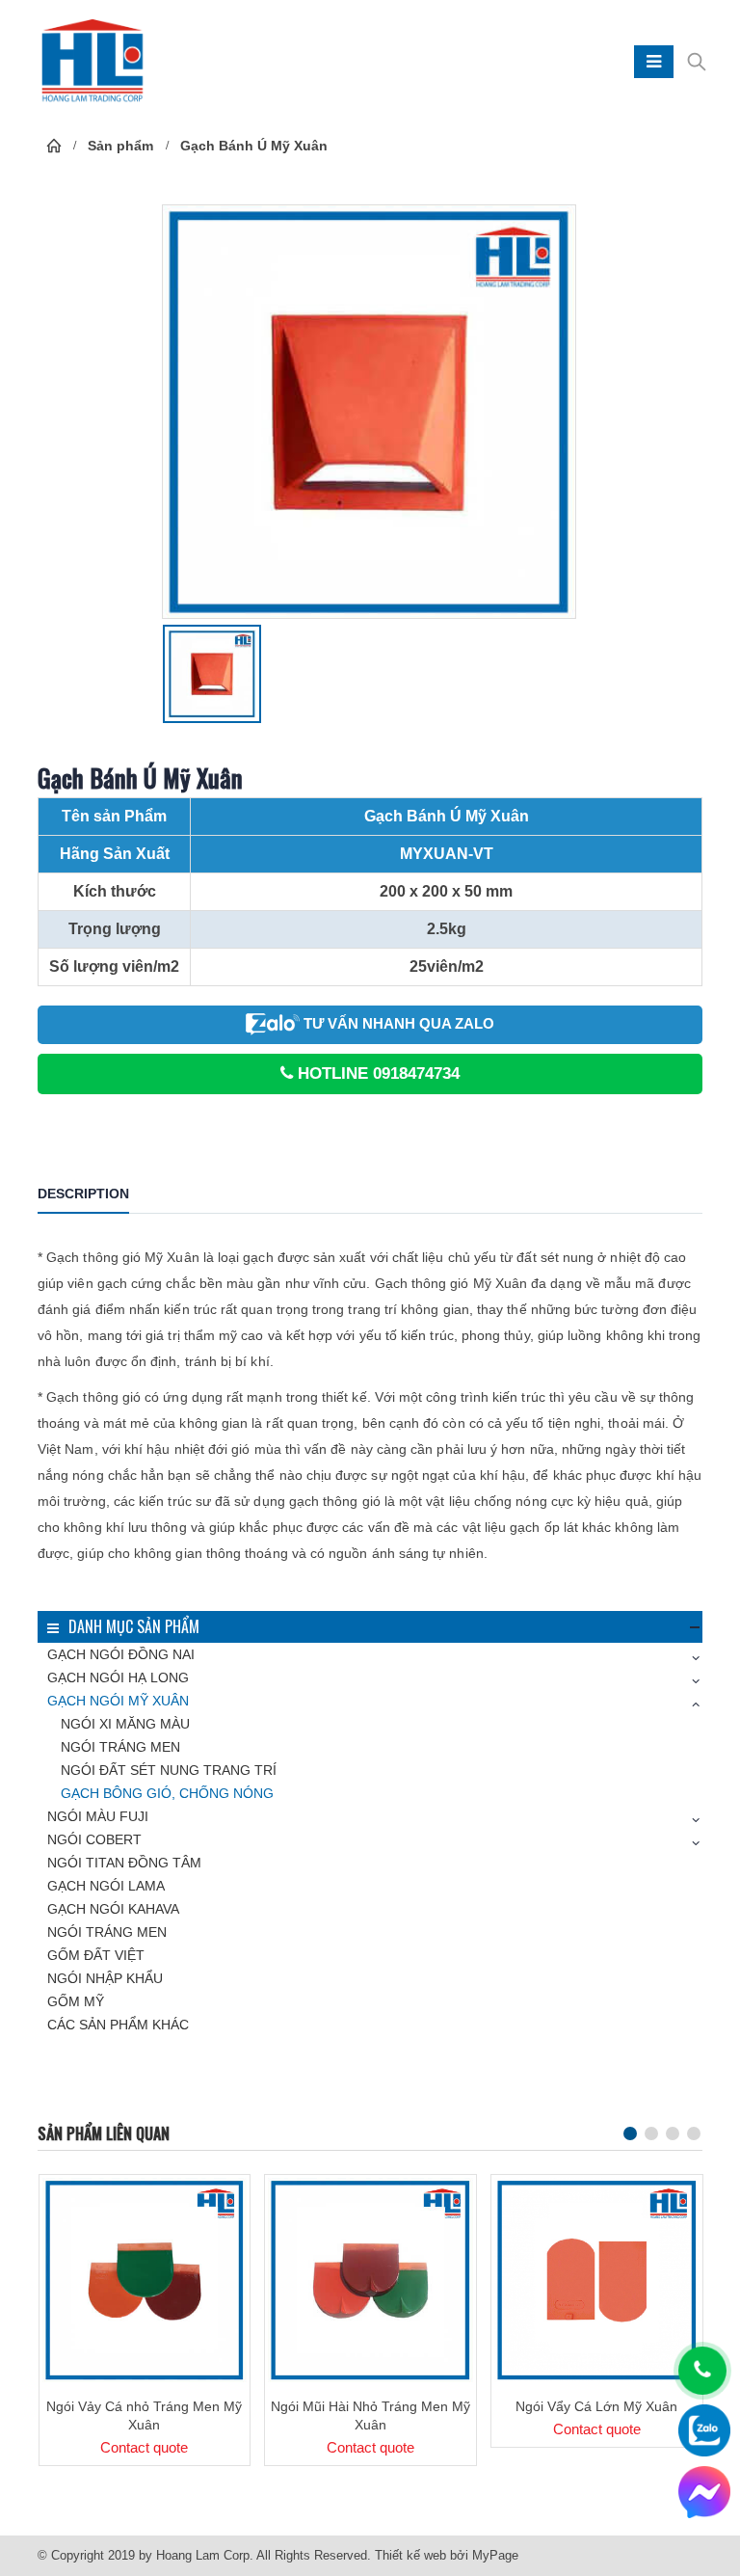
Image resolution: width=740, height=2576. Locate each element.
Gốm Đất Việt (96, 1955)
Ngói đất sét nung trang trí (169, 1770)
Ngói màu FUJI (98, 1816)
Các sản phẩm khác (118, 2025)
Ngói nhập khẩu (105, 1978)
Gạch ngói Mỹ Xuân (118, 1701)
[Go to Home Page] (54, 146)
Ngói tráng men (120, 1747)
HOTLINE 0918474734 (376, 1073)
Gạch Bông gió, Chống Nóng (167, 1793)
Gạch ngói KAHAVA (113, 1909)
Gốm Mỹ (76, 2001)
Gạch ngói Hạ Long (118, 1677)
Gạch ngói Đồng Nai (121, 1654)
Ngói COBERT (94, 1839)
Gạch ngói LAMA (106, 1886)
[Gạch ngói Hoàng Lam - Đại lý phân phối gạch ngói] (92, 62)
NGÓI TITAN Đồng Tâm (124, 1863)
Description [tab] (83, 1194)
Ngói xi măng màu (125, 1724)
